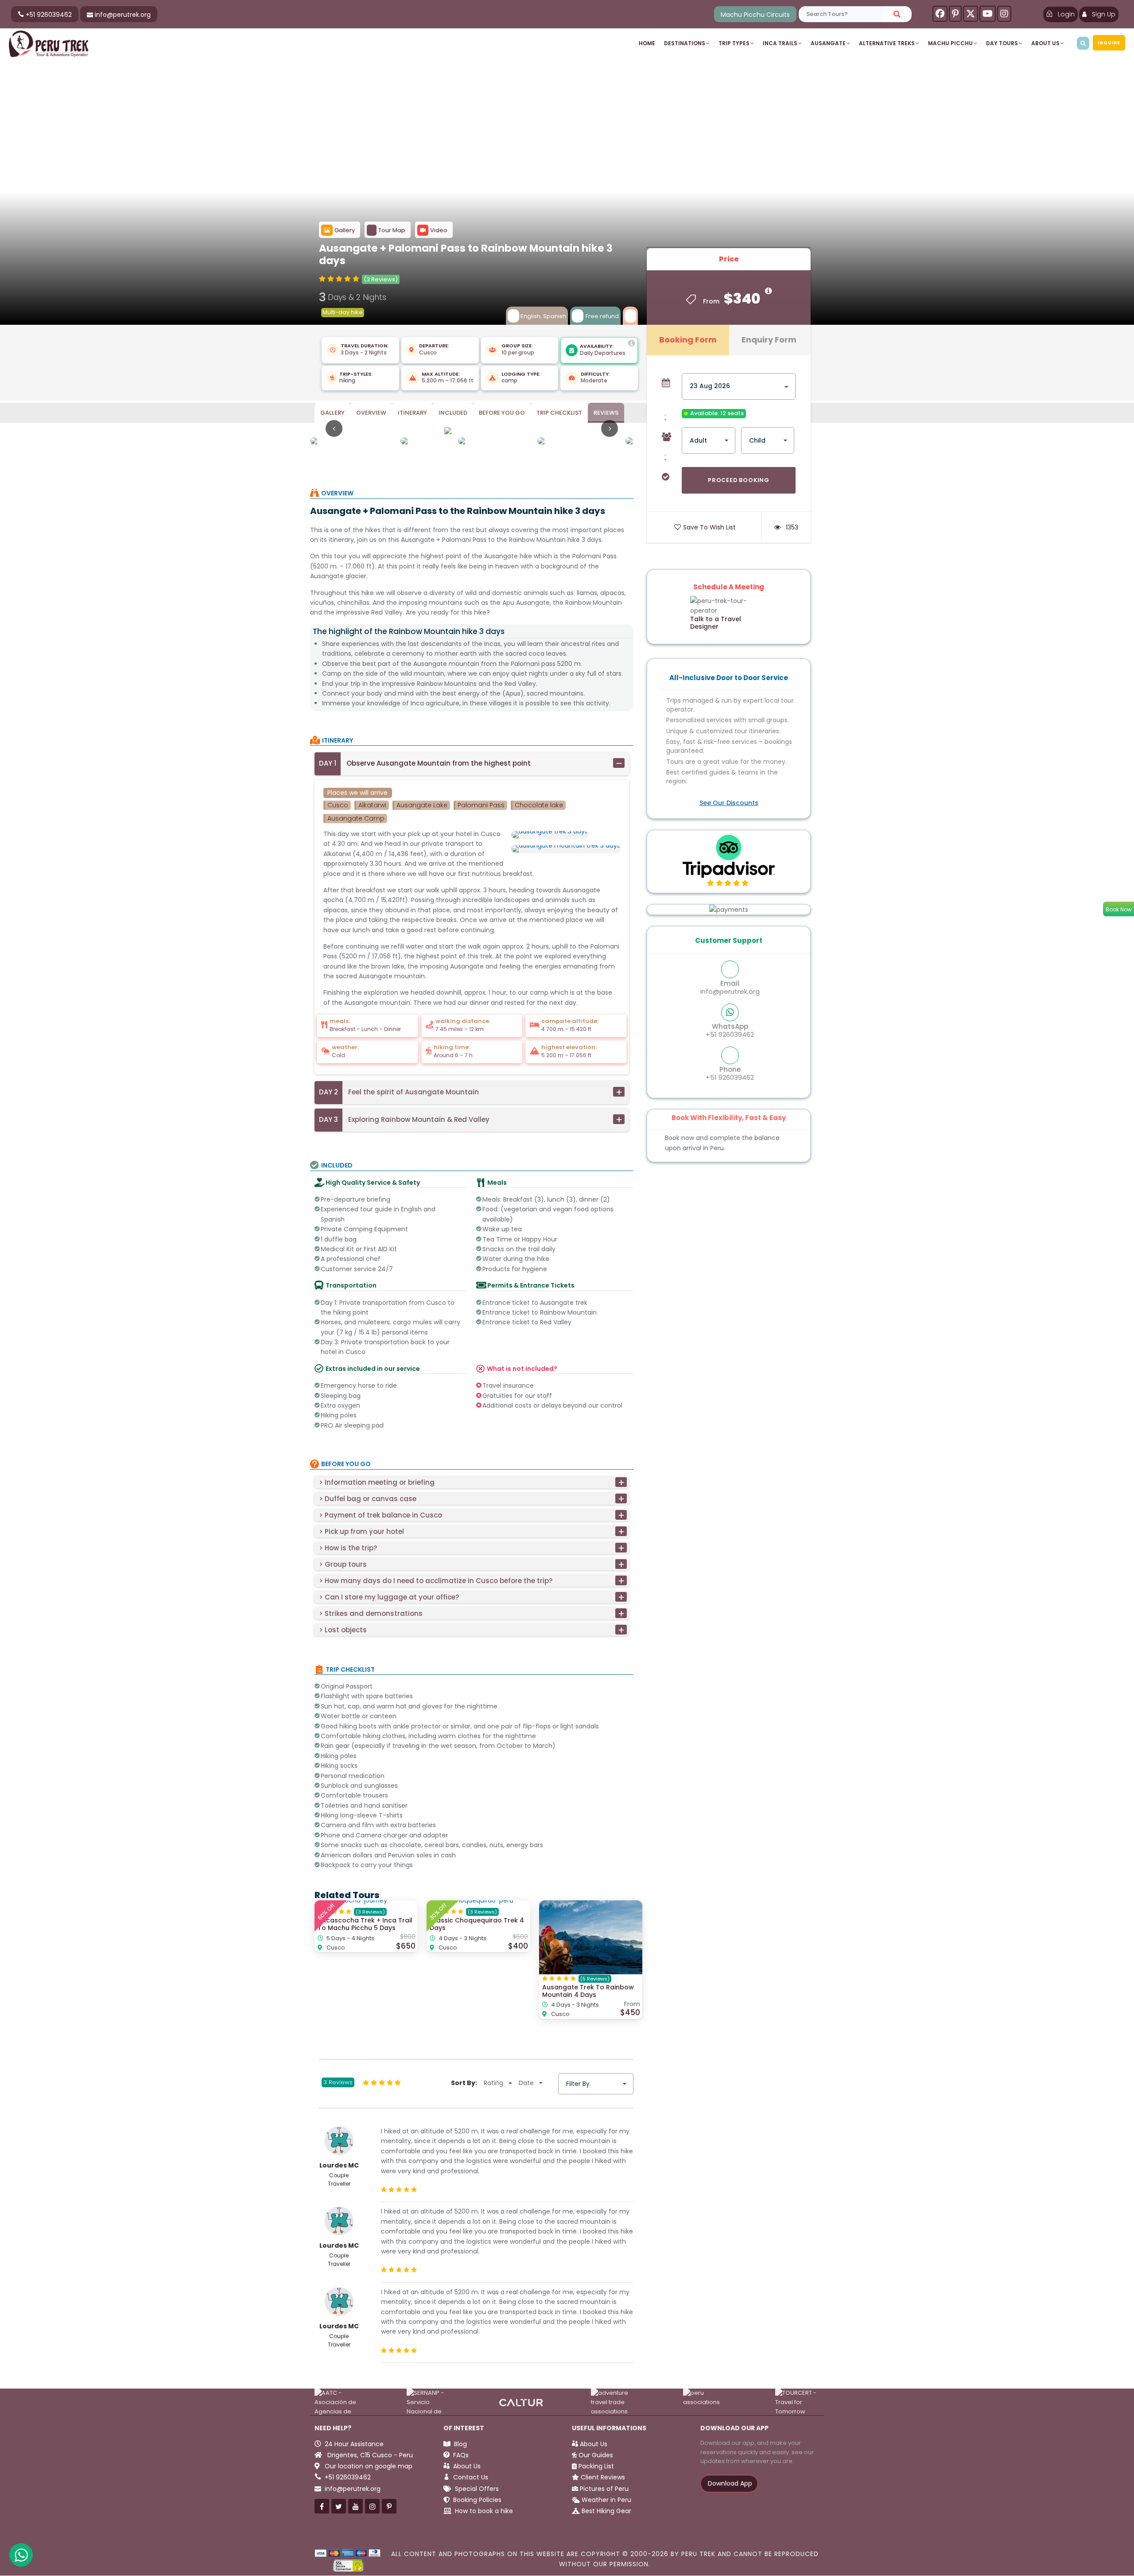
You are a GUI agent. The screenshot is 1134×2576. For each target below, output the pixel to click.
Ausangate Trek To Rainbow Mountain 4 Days (588, 1991)
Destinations (685, 43)
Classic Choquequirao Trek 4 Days (477, 1924)
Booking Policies (476, 2500)
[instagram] (1004, 14)
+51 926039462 (730, 1030)
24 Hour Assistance (354, 2444)
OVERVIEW (371, 413)
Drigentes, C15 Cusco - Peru (369, 2455)
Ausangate (828, 43)
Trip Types (734, 43)
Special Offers (476, 2489)
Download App (729, 2483)
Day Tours (1002, 43)
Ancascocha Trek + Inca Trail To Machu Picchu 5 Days (365, 1924)
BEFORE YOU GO (502, 413)
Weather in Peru (606, 2500)
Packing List (596, 2466)
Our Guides (596, 2455)
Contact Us (470, 2477)
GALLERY (332, 413)
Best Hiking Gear (606, 2511)
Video (439, 230)
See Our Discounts (729, 803)
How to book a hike (483, 2511)
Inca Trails (780, 43)
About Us (1045, 43)
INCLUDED (453, 413)
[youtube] (988, 14)
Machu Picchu (950, 43)
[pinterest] (955, 14)
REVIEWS (606, 413)
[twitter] (971, 14)
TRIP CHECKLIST (559, 413)
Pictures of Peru (604, 2489)
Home (647, 43)
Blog (460, 2444)
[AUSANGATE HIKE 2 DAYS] (472, 430)
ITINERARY (412, 413)
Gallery (345, 230)
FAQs (460, 2455)
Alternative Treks (887, 43)
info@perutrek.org (730, 987)
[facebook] (940, 14)
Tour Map (392, 230)
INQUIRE (1109, 43)
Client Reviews (603, 2477)
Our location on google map (368, 2466)
